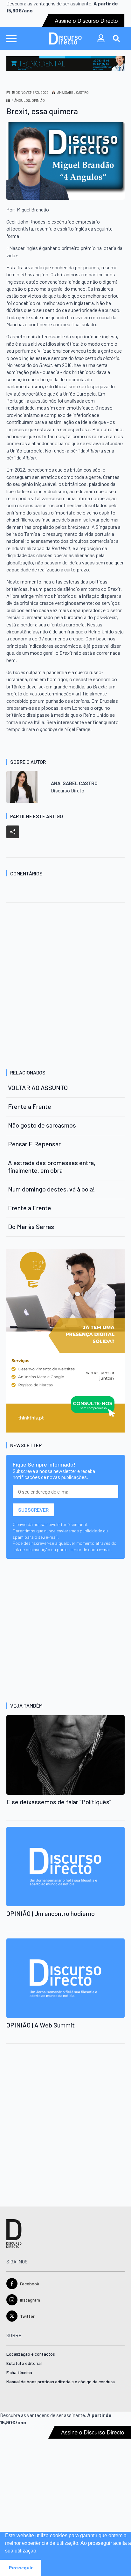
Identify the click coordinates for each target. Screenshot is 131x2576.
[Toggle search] (116, 38)
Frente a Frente (30, 1106)
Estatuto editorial (24, 2363)
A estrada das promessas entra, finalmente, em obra (52, 1166)
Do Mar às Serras (31, 1226)
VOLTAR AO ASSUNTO (38, 1088)
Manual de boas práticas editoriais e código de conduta (61, 2382)
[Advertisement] (65, 987)
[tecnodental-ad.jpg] (65, 63)
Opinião (38, 100)
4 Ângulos (21, 100)
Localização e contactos (31, 2354)
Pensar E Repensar (34, 1144)
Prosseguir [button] (21, 2568)
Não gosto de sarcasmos (42, 1125)
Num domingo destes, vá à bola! (52, 1189)
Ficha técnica (19, 2373)
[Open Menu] (11, 38)
